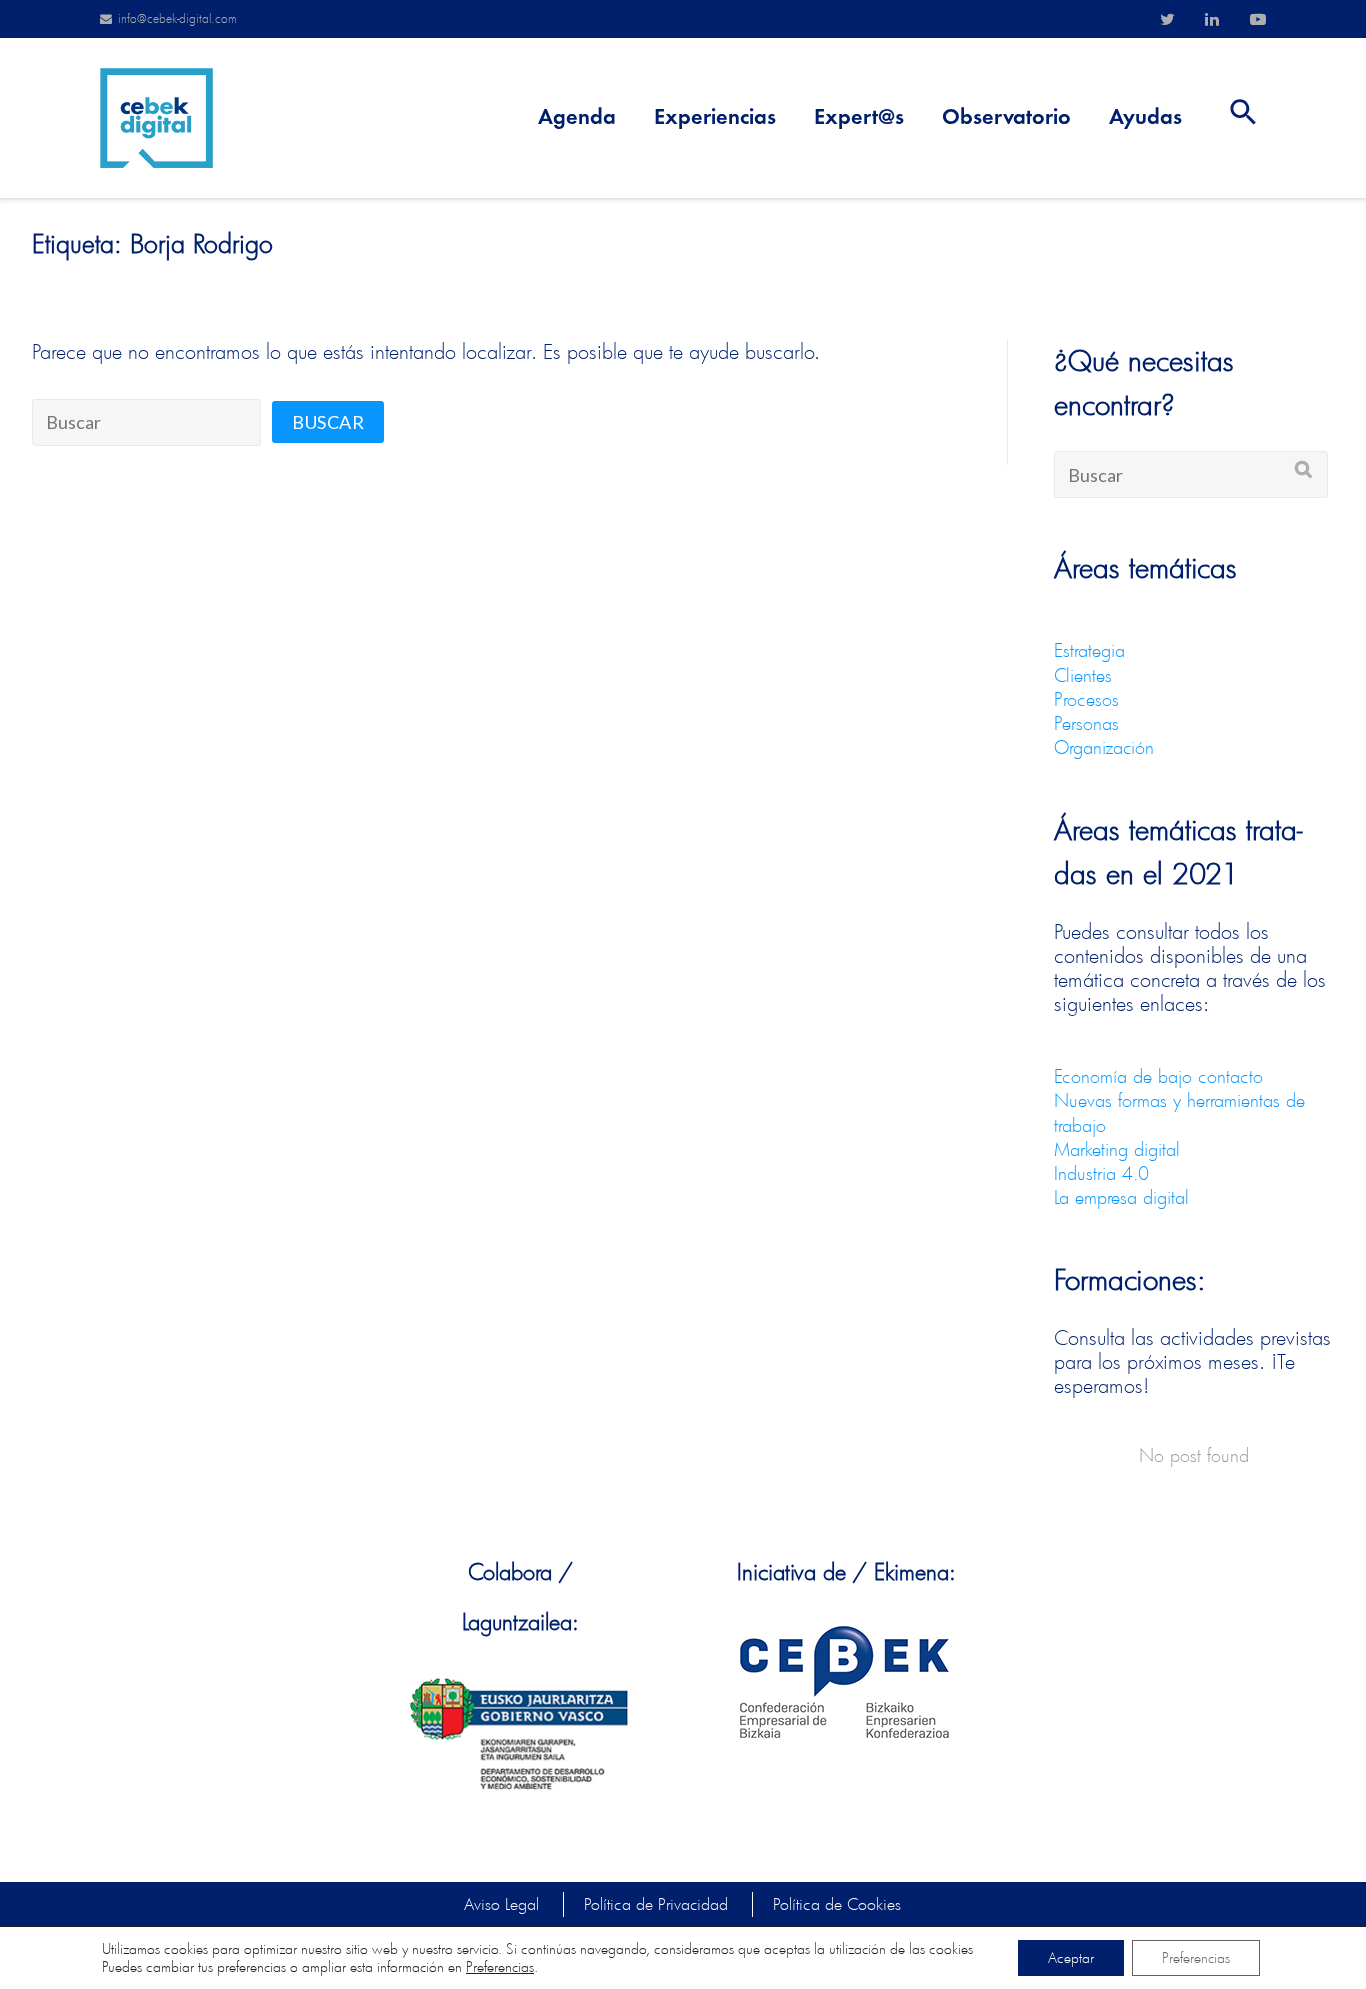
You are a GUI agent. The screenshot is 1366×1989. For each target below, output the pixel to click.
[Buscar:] (146, 422)
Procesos (1086, 699)
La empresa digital (1121, 1197)
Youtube (1258, 19)
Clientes (1083, 675)
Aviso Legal (501, 1903)
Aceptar (1071, 1957)
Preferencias (500, 1967)
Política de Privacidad (656, 1903)
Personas (1086, 723)
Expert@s (859, 118)
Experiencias (715, 118)
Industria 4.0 (1101, 1173)
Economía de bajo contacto (1158, 1076)
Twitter (1167, 19)
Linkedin (1212, 19)
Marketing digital (1117, 1149)
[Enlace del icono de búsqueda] (1243, 118)
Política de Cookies (837, 1903)
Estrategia (1089, 650)
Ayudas (1145, 118)
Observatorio (1006, 118)
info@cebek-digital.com (177, 18)
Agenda (577, 118)
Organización (1104, 747)
